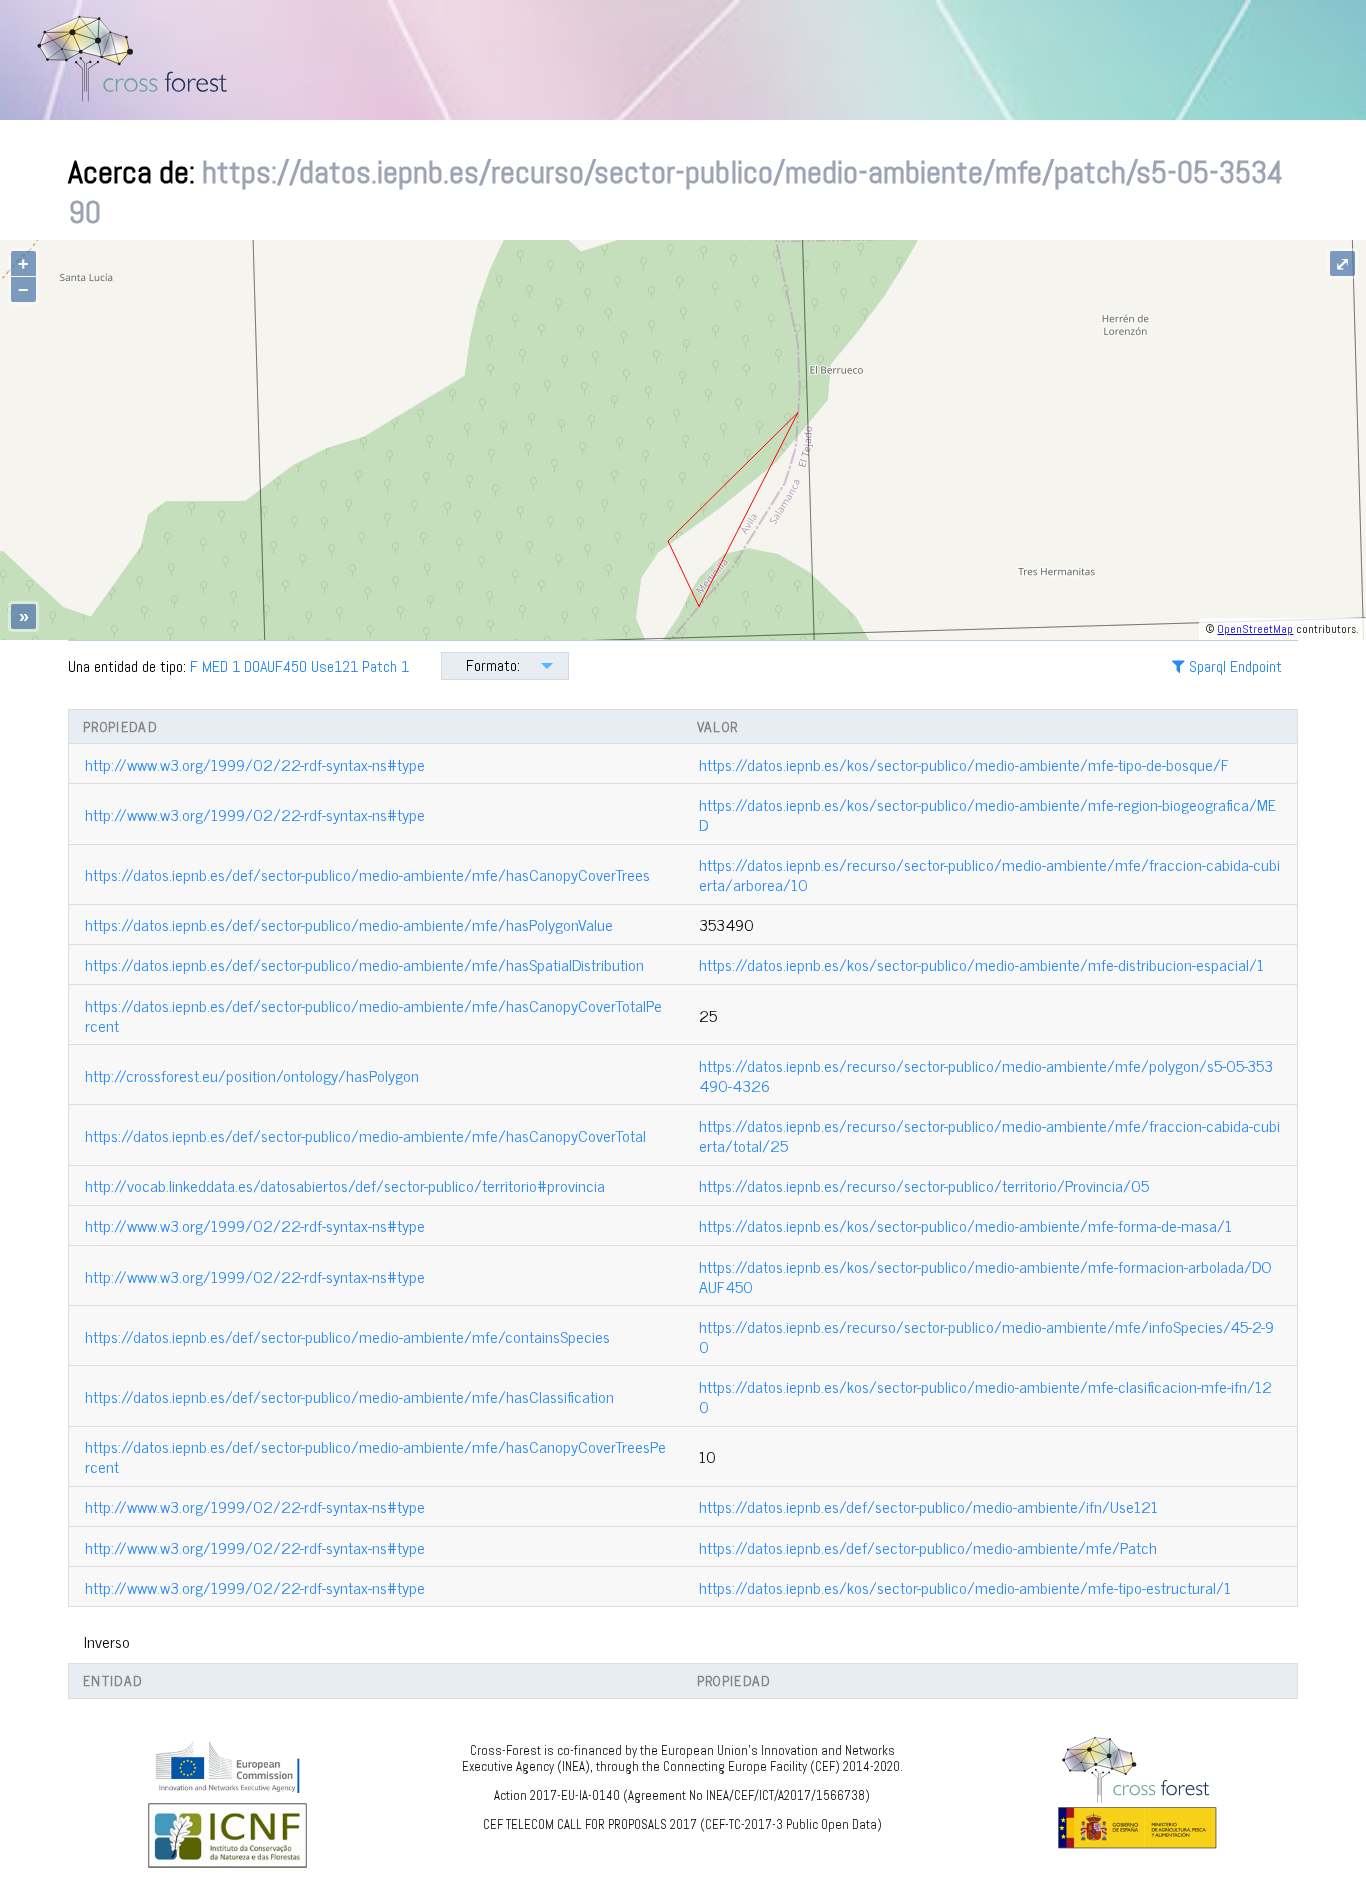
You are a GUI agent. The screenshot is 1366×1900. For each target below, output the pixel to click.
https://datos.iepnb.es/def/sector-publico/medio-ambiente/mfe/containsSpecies (347, 1336)
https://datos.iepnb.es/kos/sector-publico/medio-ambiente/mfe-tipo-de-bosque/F (964, 764)
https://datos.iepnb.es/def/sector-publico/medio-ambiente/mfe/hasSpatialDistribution (364, 964)
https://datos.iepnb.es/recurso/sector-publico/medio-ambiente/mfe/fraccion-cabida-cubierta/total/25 (989, 1135)
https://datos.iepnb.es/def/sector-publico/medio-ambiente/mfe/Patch (928, 1547)
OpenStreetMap (1255, 629)
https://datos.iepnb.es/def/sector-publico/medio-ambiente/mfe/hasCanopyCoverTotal (365, 1135)
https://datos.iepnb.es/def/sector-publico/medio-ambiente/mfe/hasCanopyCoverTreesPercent (375, 1456)
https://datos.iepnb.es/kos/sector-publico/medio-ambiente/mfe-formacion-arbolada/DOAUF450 (985, 1276)
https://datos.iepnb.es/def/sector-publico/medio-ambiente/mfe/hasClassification (349, 1396)
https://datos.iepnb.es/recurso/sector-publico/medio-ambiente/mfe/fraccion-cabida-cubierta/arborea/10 (989, 874)
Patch (379, 666)
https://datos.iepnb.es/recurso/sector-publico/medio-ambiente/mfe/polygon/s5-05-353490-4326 (986, 1075)
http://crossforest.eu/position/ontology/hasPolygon (252, 1075)
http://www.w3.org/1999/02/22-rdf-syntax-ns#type (255, 764)
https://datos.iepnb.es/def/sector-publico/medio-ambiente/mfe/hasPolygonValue (349, 924)
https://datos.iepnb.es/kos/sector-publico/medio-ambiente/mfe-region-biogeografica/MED (987, 814)
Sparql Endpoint (1233, 666)
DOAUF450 (275, 666)
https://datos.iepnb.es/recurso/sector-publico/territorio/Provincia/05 (924, 1185)
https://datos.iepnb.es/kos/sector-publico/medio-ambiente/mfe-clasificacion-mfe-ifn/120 (985, 1396)
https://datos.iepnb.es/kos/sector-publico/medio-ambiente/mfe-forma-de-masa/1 (965, 1225)
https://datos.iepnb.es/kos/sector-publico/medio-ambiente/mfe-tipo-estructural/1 (965, 1587)
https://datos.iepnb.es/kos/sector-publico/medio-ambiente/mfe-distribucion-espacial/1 (981, 964)
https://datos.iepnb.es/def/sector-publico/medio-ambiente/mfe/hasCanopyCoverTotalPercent (373, 1015)
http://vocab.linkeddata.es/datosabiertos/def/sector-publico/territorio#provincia (345, 1185)
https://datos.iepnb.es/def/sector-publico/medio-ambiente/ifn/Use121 (928, 1506)
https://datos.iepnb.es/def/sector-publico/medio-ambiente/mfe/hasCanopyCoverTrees (367, 874)
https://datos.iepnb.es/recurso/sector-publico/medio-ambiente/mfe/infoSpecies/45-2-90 (986, 1336)
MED (215, 666)
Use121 (334, 666)
